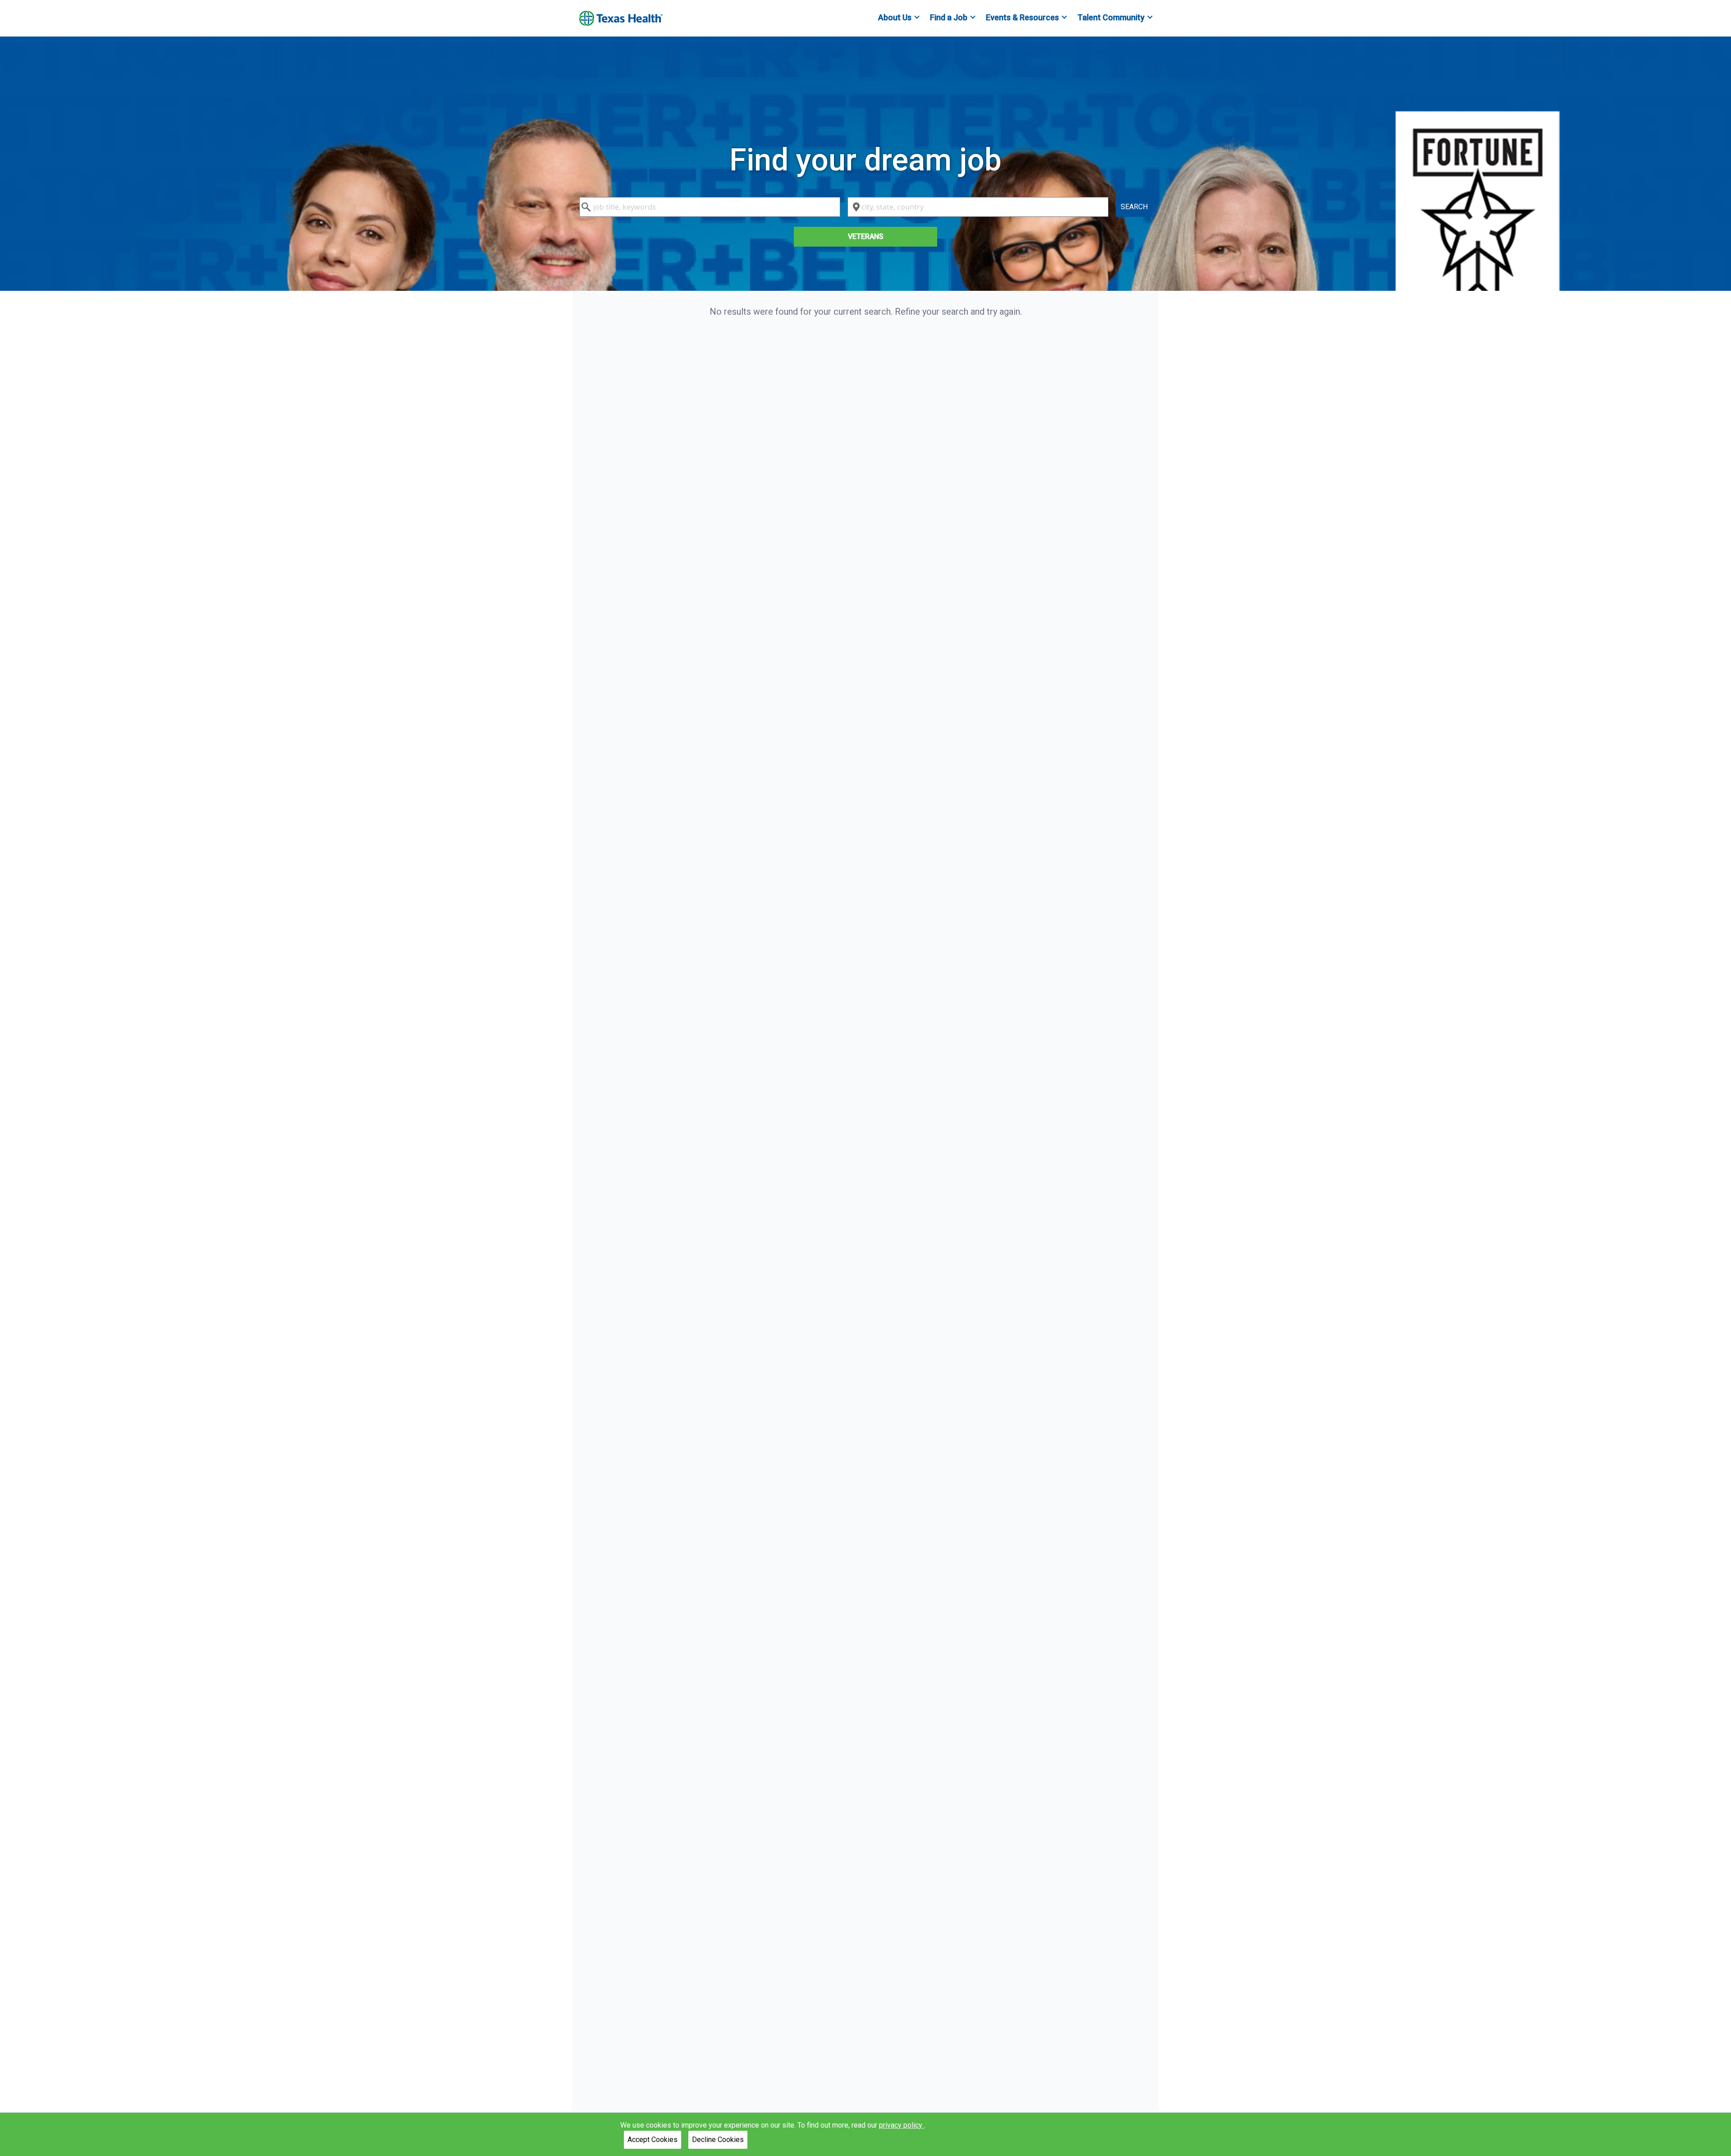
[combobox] (710, 207)
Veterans (866, 236)
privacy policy (902, 2125)
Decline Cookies (718, 2140)
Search (1134, 207)
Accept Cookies (653, 2140)
